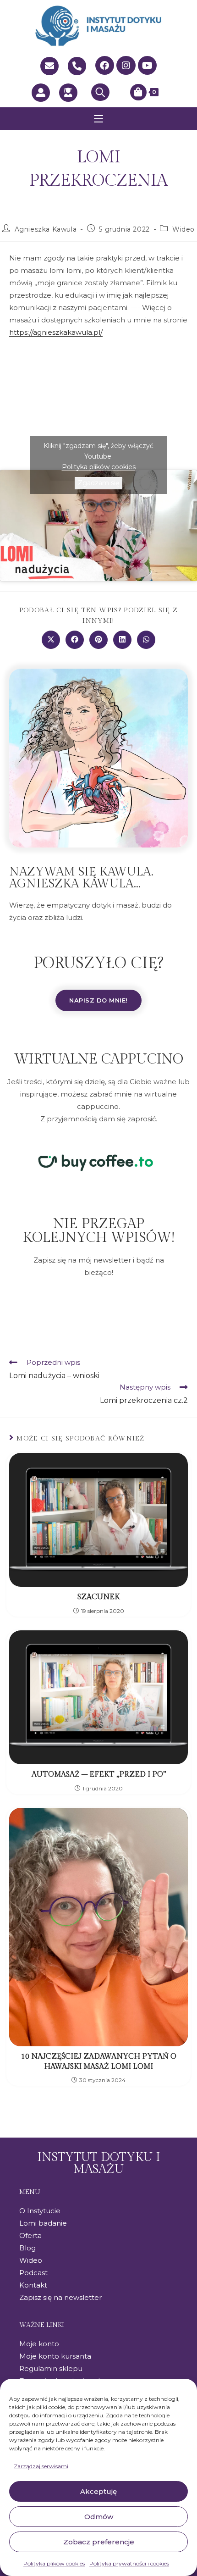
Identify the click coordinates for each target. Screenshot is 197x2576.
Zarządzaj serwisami (41, 2466)
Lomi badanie (43, 2223)
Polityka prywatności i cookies (129, 2563)
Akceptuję (98, 2491)
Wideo (183, 229)
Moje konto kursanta (55, 2356)
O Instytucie (40, 2211)
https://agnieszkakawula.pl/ (56, 332)
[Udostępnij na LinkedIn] (122, 640)
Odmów (99, 2517)
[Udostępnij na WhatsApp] (146, 640)
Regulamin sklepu (51, 2368)
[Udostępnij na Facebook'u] (75, 640)
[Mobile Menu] (98, 119)
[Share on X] (51, 640)
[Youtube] (148, 66)
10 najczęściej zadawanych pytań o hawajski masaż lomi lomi (99, 2062)
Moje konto (39, 2344)
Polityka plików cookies (54, 2563)
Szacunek (98, 1597)
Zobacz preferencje (99, 2542)
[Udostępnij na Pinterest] (98, 640)
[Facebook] (105, 66)
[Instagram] (126, 66)
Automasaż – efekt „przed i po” (99, 1775)
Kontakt (33, 2285)
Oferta (30, 2235)
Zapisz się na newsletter (60, 2297)
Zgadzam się (98, 483)
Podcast (33, 2273)
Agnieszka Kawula (46, 229)
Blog (27, 2248)
